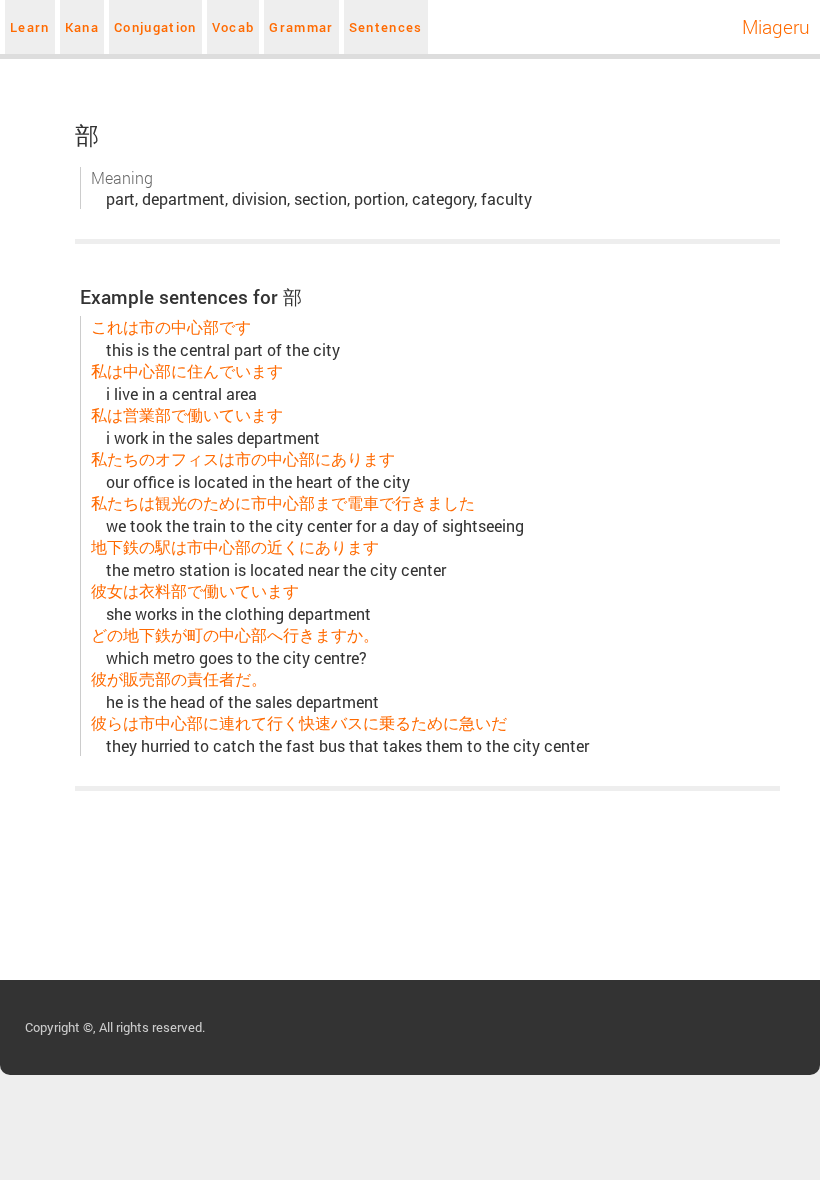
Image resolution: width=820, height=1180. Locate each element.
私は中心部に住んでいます (187, 370)
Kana (82, 27)
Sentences (386, 27)
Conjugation (155, 27)
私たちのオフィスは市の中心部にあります (243, 458)
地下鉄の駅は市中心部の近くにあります (235, 546)
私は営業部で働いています (187, 414)
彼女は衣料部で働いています (195, 590)
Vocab (233, 27)
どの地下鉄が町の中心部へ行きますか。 (235, 634)
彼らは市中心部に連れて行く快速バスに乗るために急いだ (299, 722)
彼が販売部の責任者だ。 (179, 678)
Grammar (301, 27)
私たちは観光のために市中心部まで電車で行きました (283, 502)
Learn (30, 27)
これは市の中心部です (171, 326)
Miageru (776, 26)
